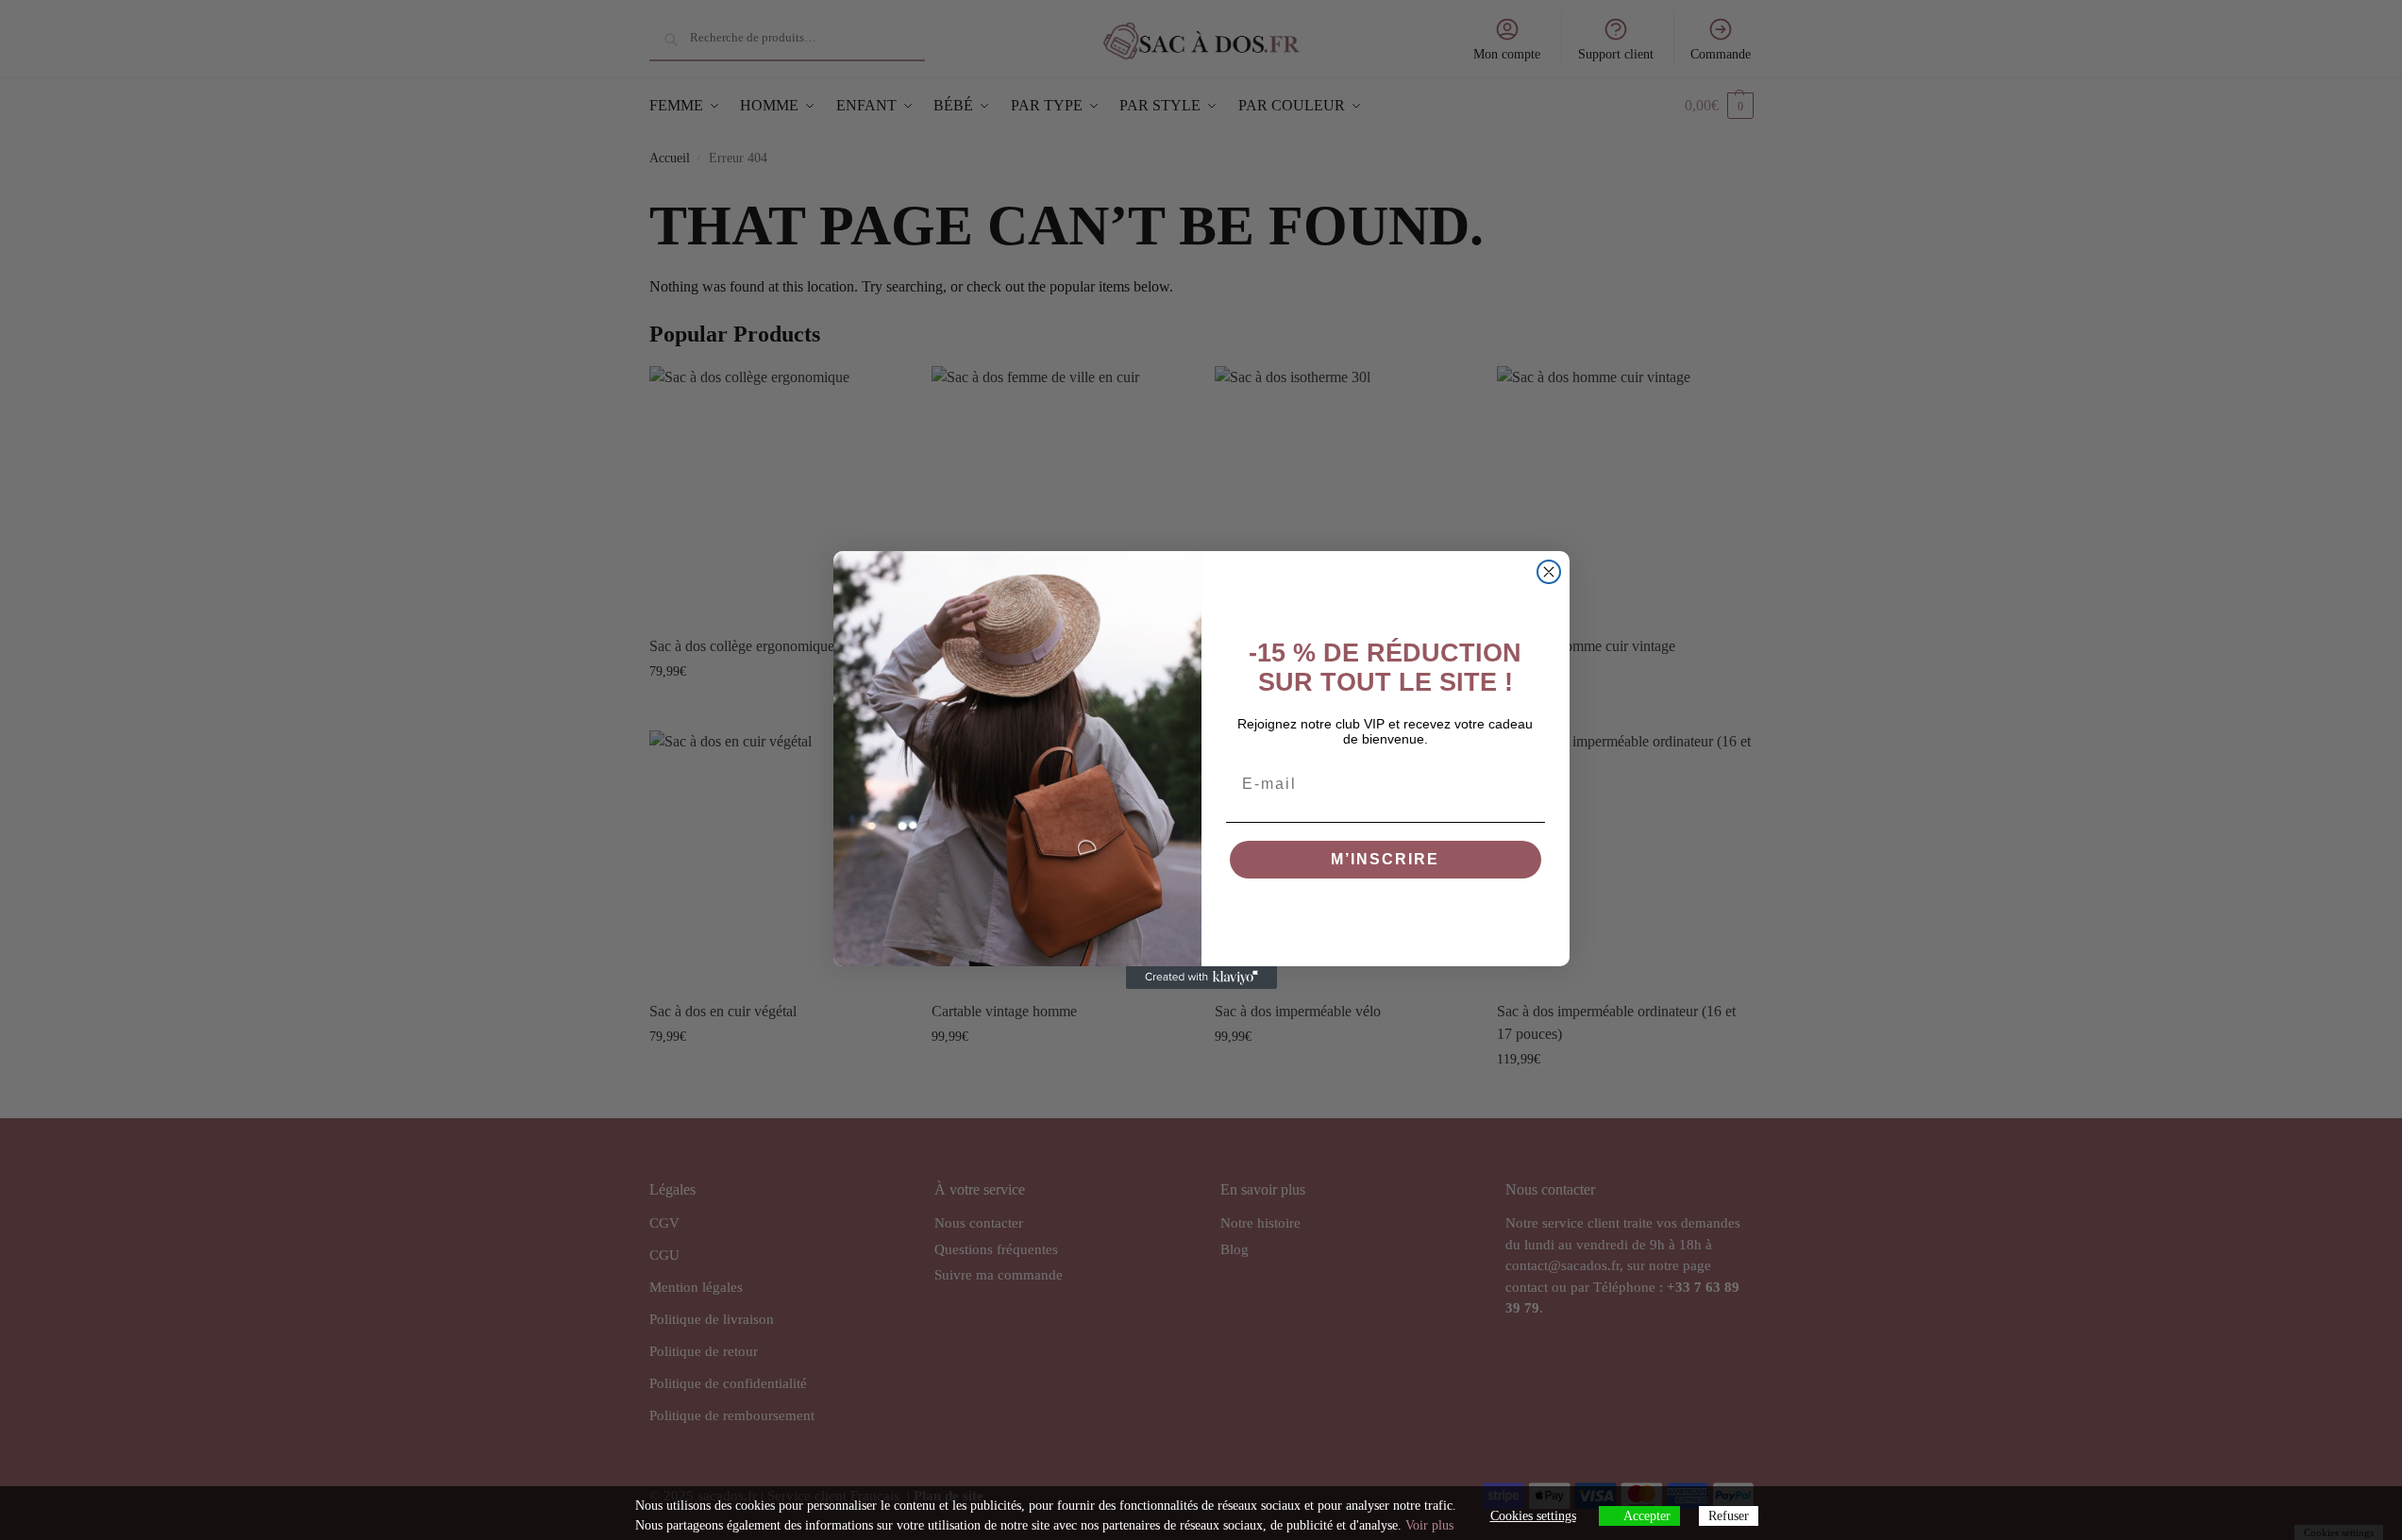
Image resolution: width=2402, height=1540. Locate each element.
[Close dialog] (1549, 572)
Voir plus (1429, 1525)
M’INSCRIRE (1385, 859)
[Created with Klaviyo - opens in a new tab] (1201, 978)
